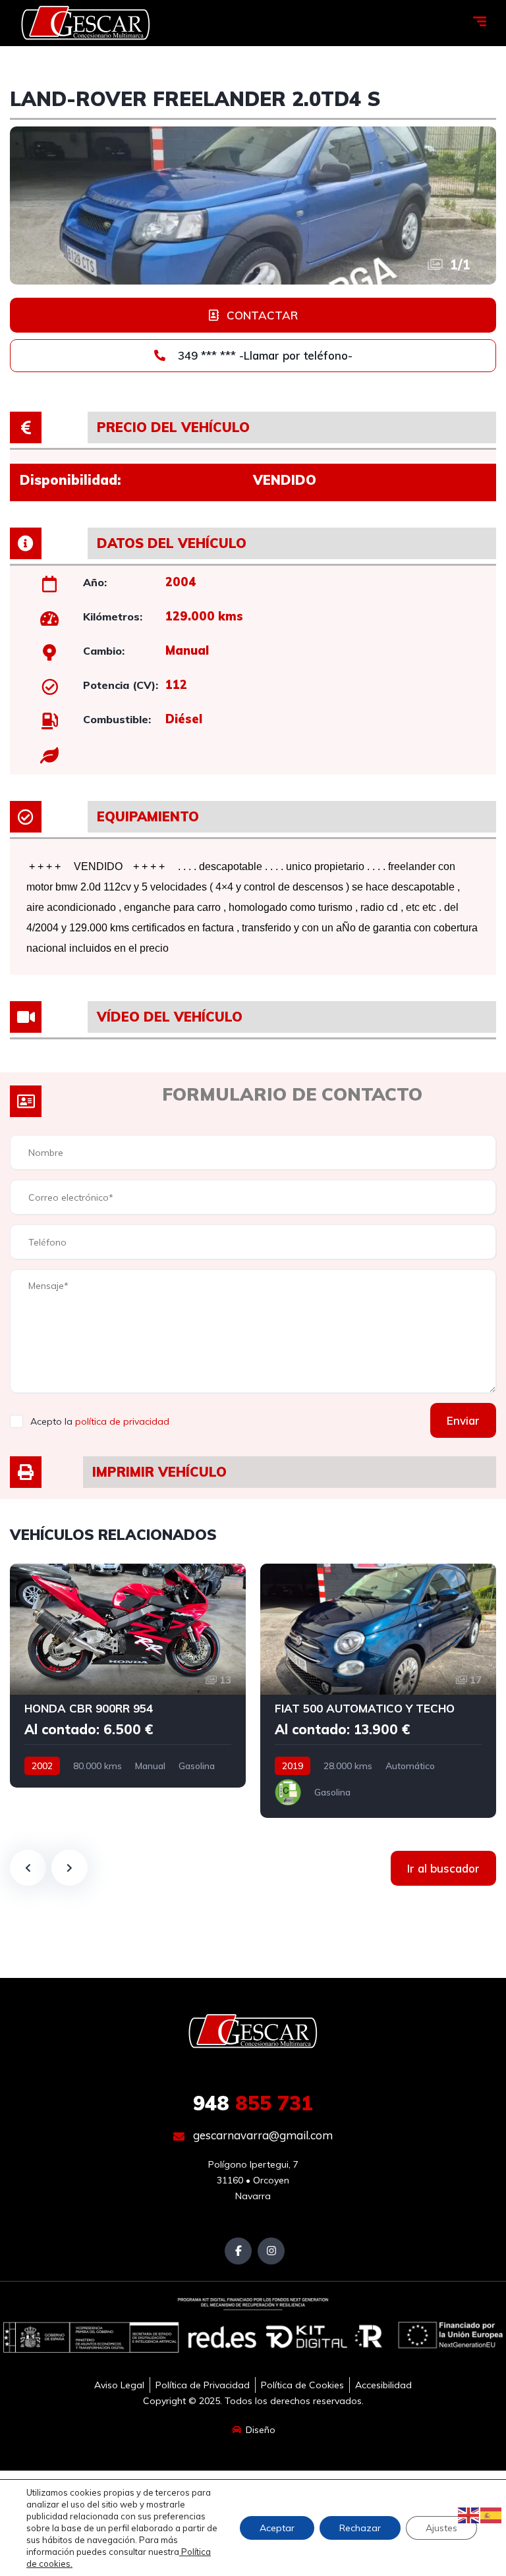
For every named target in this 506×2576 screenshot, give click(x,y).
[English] (469, 2515)
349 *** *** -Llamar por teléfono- (264, 355)
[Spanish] (492, 2515)
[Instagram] (271, 2251)
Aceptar (277, 2528)
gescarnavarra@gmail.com (262, 2135)
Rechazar (360, 2528)
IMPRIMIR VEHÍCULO (159, 1472)
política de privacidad (122, 1421)
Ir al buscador (443, 1868)
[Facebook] (238, 2251)
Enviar (463, 1420)
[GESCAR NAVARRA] (86, 23)
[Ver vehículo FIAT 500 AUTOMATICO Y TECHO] (378, 1691)
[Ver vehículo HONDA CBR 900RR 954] (128, 1676)
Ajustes (441, 2528)
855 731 (253, 2103)
